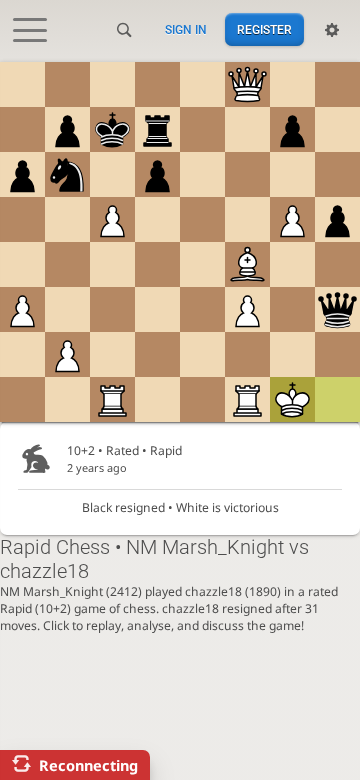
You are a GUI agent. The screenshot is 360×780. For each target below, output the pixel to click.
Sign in (186, 30)
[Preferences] (332, 30)
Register (264, 30)
